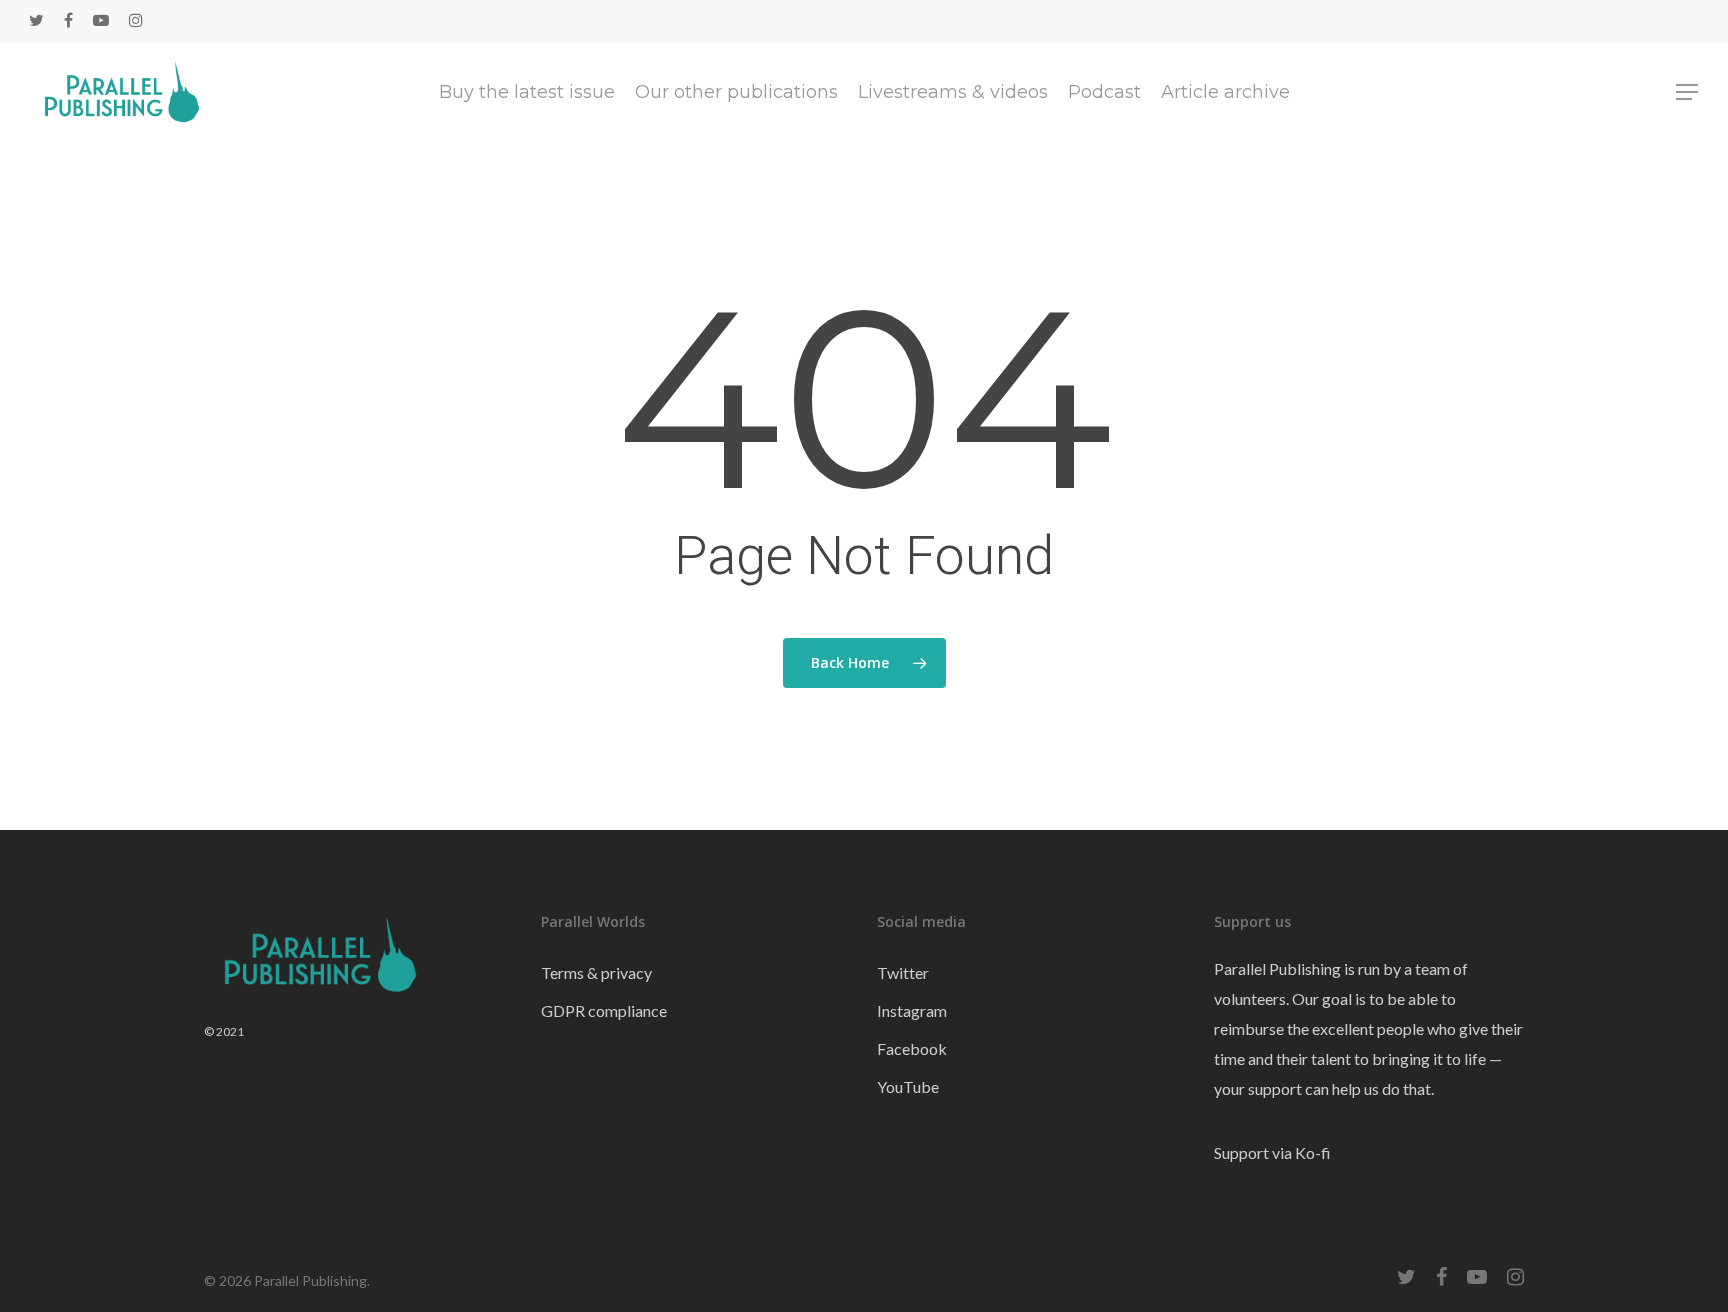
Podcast (1104, 92)
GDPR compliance (604, 1010)
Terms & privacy (596, 972)
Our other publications (736, 92)
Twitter (903, 972)
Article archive (1225, 92)
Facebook (912, 1048)
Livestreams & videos (953, 92)
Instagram (912, 1010)
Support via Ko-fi (1272, 1152)
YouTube (908, 1086)
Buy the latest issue (527, 92)
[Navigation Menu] (1688, 92)
